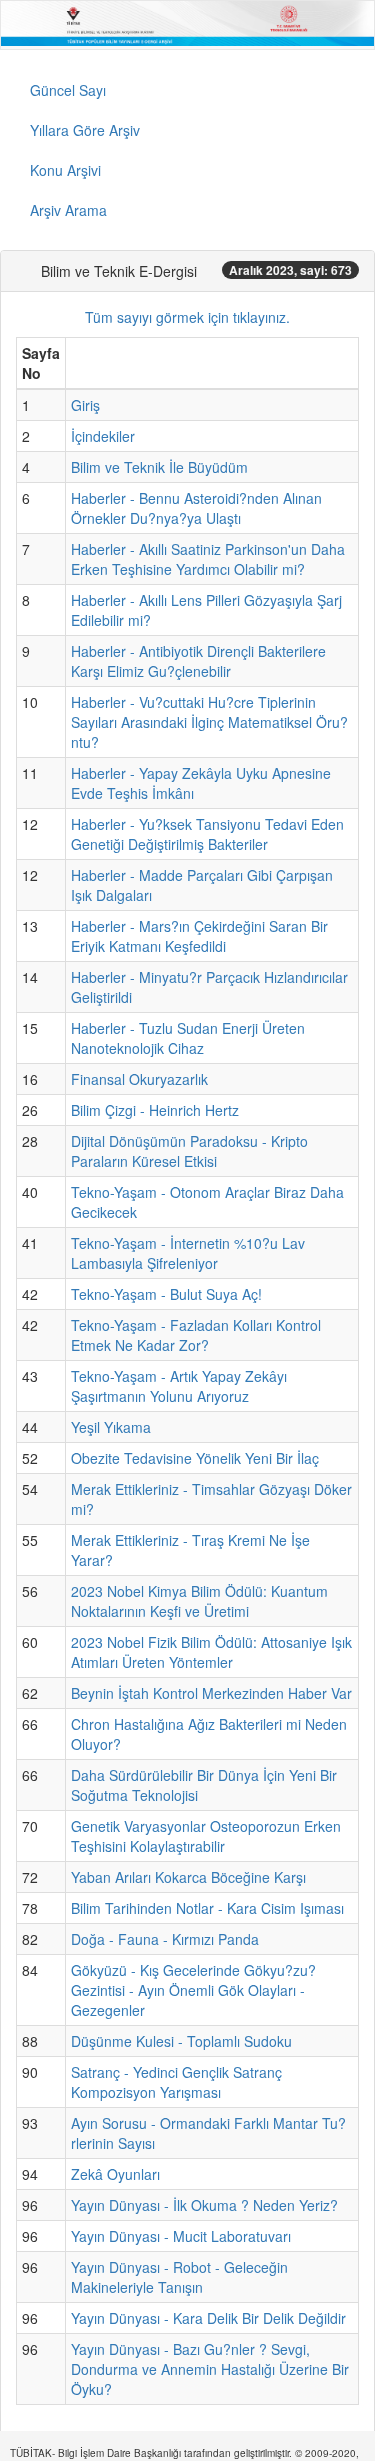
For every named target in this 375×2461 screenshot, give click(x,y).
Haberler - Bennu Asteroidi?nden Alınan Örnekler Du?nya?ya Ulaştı (196, 508)
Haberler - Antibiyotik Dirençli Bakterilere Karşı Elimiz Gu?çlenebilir (198, 661)
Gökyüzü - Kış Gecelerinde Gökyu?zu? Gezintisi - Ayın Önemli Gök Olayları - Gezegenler (193, 1990)
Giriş (85, 405)
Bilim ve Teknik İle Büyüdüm (159, 467)
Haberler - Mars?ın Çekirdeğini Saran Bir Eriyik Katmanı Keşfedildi (199, 936)
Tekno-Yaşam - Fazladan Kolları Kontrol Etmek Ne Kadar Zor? (196, 1335)
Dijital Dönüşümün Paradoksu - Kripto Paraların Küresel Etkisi (189, 1151)
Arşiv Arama (68, 210)
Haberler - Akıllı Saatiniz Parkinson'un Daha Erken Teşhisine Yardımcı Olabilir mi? (208, 559)
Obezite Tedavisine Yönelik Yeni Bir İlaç (195, 1458)
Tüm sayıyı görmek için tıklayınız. (187, 317)
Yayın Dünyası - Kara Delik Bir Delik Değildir (208, 2318)
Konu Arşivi (65, 170)
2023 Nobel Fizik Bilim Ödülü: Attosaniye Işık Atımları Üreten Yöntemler (211, 1652)
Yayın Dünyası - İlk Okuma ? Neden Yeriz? (204, 2205)
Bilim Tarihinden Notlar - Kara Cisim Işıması (207, 1908)
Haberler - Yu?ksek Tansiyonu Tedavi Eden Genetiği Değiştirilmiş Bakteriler (207, 834)
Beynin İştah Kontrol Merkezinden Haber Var (211, 1693)
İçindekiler (103, 436)
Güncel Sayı (68, 90)
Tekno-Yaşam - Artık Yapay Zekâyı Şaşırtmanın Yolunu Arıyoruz (179, 1386)
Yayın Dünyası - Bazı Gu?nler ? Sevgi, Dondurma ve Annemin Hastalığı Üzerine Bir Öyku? (210, 2369)
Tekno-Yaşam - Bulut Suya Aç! (166, 1294)
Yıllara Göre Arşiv (85, 130)
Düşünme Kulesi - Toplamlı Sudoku (181, 2041)
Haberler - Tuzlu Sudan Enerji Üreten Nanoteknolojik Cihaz (188, 1038)
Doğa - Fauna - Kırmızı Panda (165, 1939)
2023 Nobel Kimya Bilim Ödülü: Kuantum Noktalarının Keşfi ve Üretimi (199, 1601)
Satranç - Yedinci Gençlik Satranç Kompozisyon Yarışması (176, 2082)
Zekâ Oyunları (115, 2174)
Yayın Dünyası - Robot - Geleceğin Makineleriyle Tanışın (179, 2277)
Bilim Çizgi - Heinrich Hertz (155, 1110)
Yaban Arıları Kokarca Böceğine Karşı (188, 1877)
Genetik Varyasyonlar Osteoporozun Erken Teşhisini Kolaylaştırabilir (206, 1836)
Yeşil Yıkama (111, 1427)
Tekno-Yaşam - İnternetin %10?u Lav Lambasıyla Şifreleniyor (188, 1253)
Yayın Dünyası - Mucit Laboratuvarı (181, 2236)
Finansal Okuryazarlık (139, 1079)
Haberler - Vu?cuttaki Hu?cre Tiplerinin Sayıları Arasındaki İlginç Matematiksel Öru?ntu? (209, 722)
